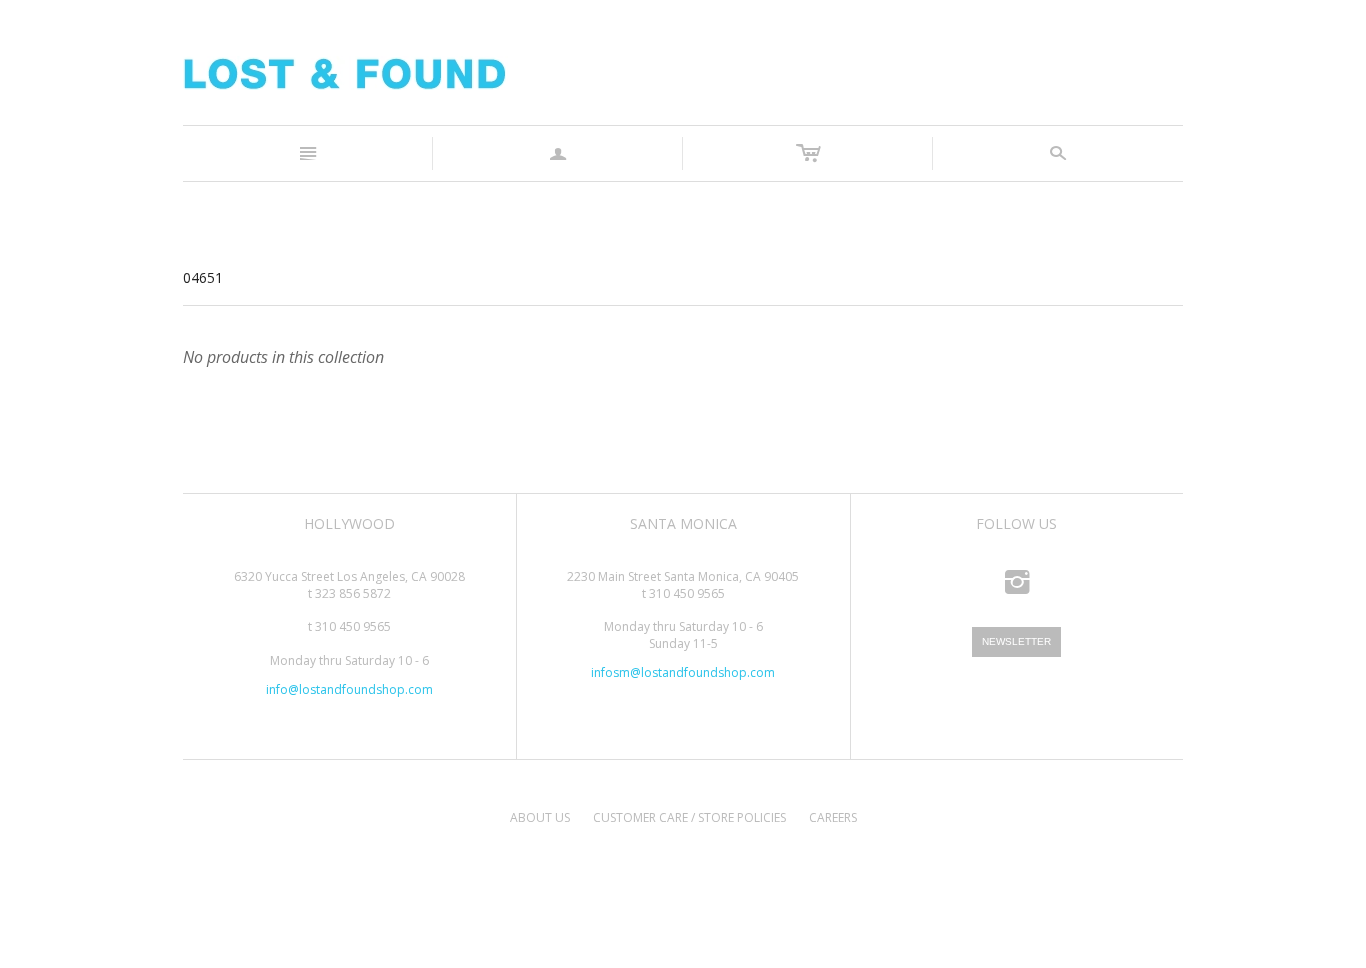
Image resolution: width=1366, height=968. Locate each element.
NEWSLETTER (1016, 641)
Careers (833, 817)
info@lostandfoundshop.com (349, 689)
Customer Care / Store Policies (689, 817)
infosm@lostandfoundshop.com (683, 672)
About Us (540, 817)
